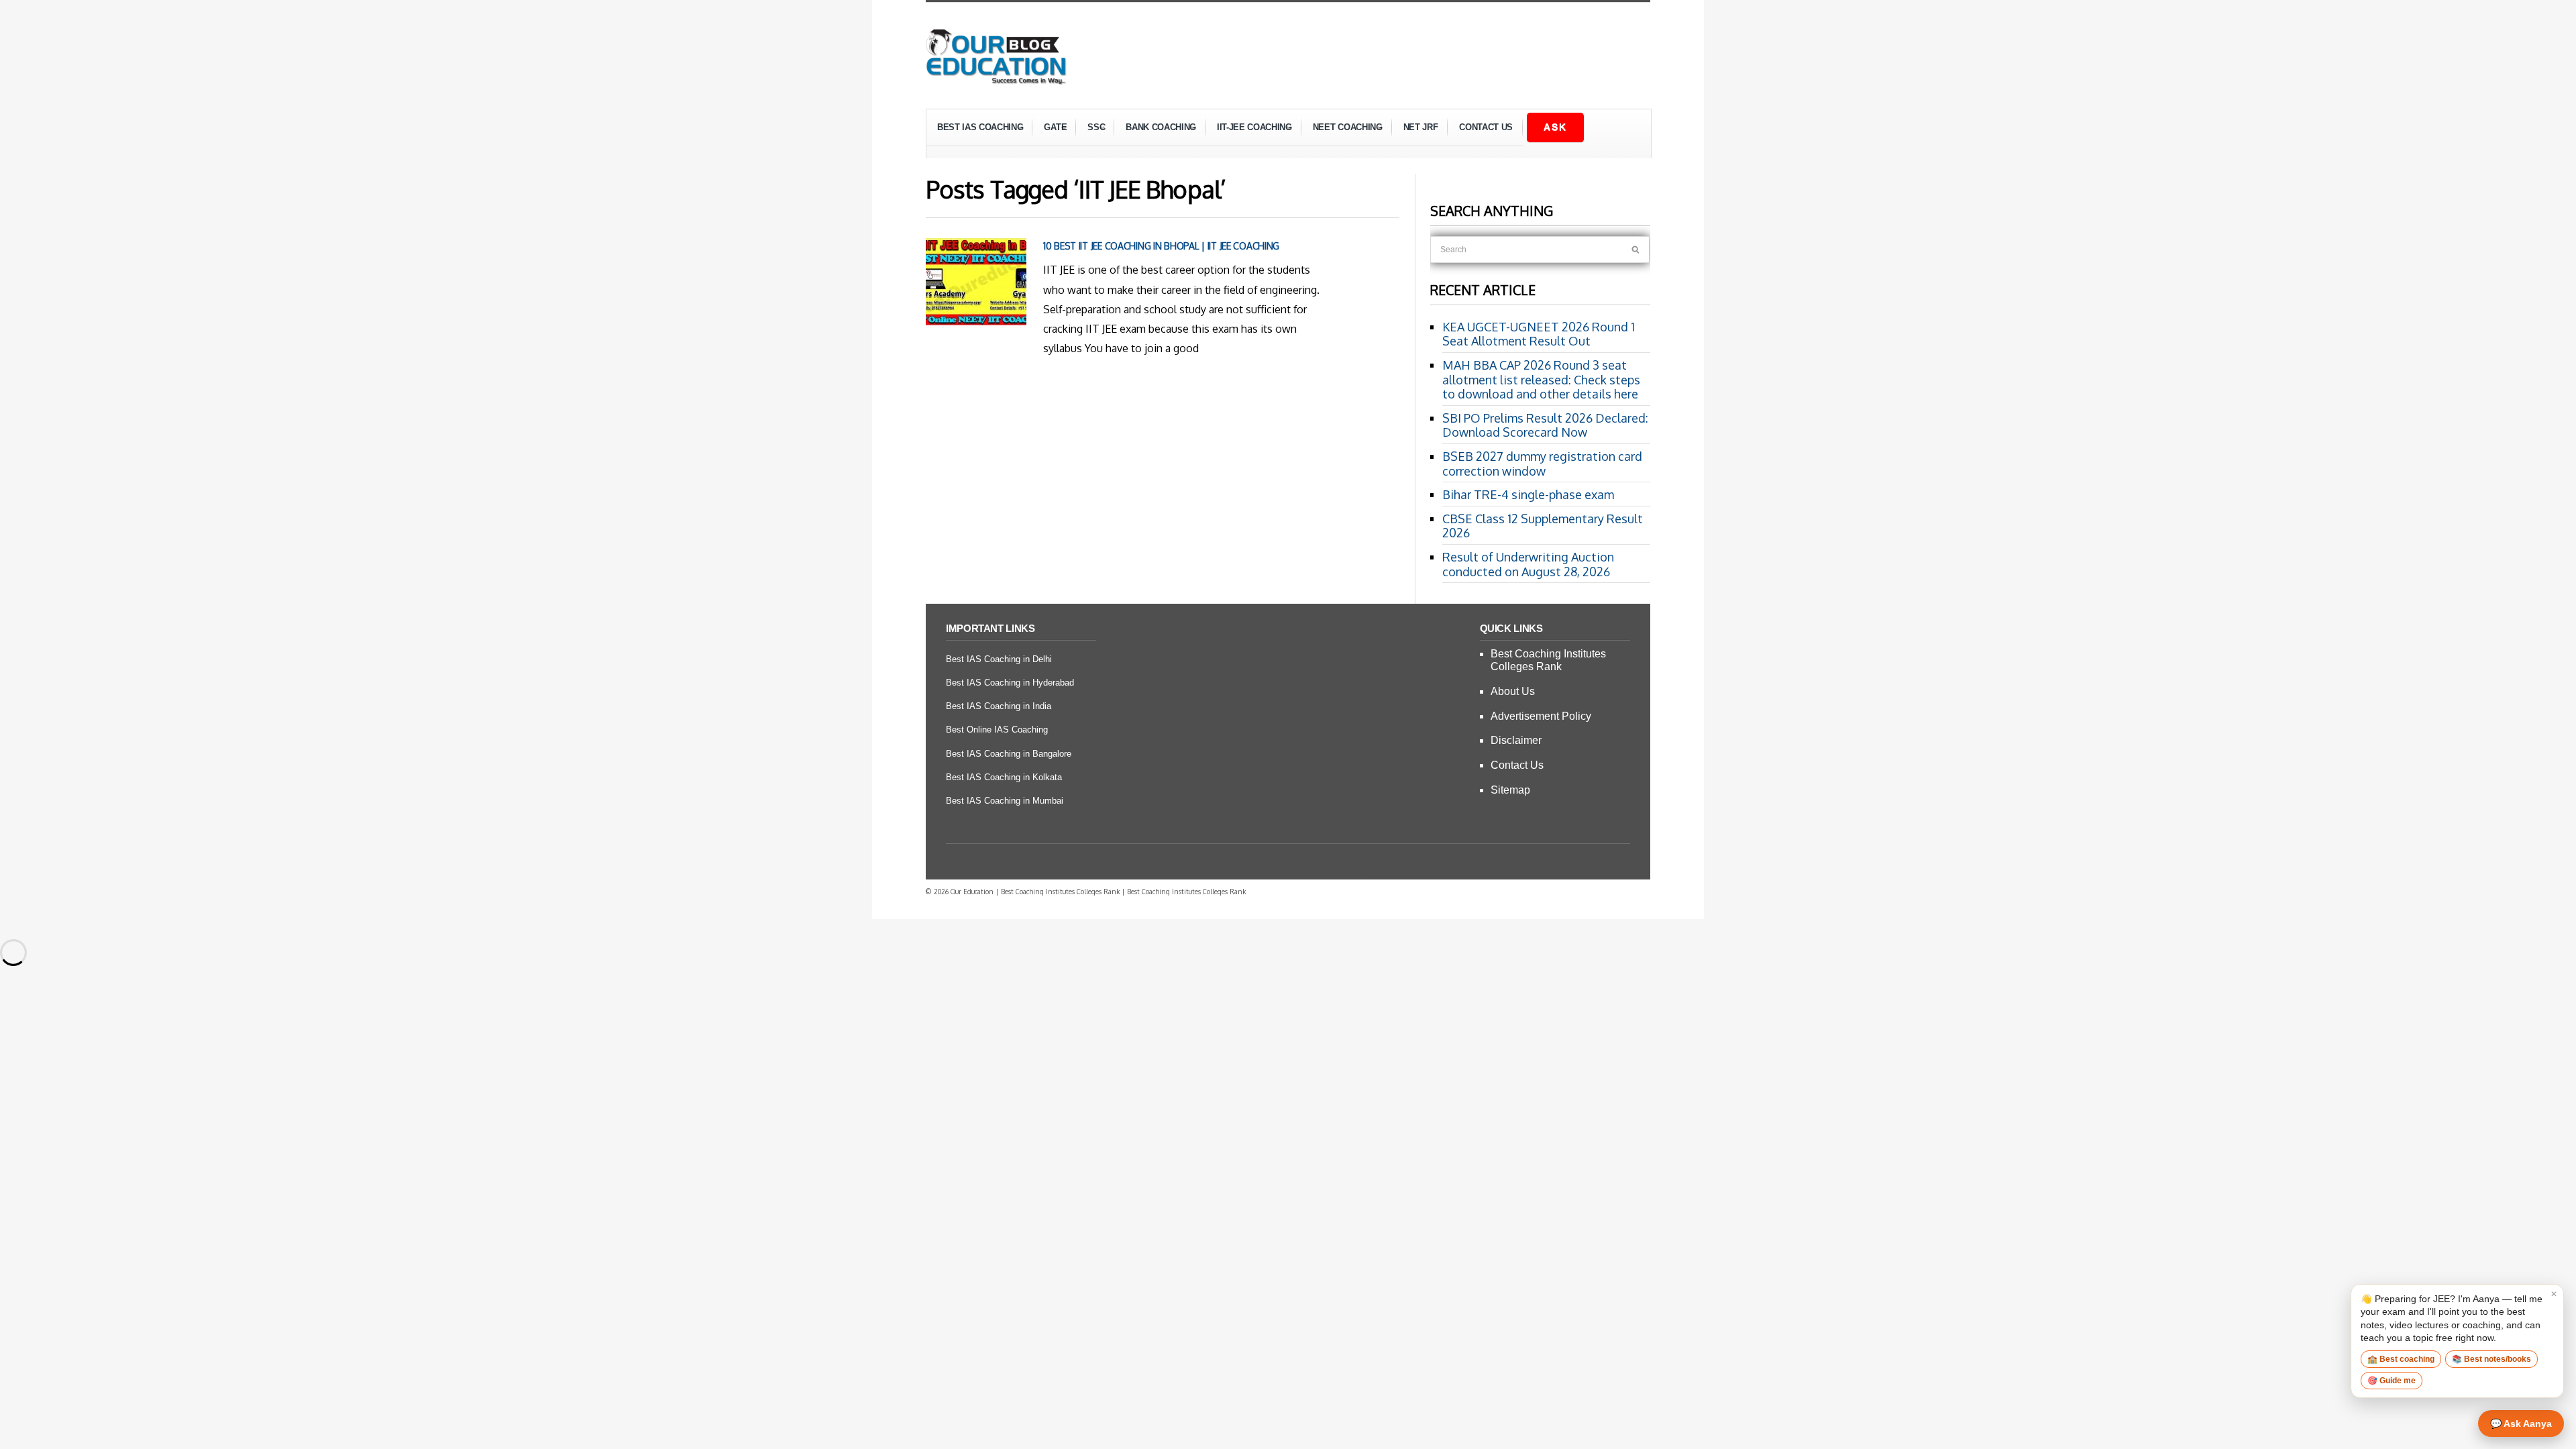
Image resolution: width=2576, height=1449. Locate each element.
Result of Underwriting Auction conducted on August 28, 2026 (1528, 564)
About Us (1513, 691)
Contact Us (1486, 127)
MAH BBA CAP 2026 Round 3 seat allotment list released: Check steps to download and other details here (1541, 379)
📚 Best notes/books (2491, 1359)
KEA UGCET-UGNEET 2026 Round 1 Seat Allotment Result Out (1539, 334)
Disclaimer (1516, 740)
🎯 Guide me (2392, 1381)
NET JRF (1421, 127)
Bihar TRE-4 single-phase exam (1528, 494)
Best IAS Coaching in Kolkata (1004, 777)
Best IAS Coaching (975, 129)
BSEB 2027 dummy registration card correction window (1542, 464)
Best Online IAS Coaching (997, 730)
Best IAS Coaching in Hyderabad (1010, 683)
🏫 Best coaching (2401, 1359)
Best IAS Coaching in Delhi (999, 659)
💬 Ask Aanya (2521, 1424)
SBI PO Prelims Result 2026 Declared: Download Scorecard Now (1545, 425)
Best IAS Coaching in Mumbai (1005, 801)
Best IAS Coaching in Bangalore (1009, 754)
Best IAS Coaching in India (999, 706)
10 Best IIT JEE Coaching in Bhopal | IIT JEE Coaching (1161, 246)
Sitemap (1510, 790)
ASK (1555, 127)
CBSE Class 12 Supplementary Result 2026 (1543, 526)
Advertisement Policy (1541, 716)
